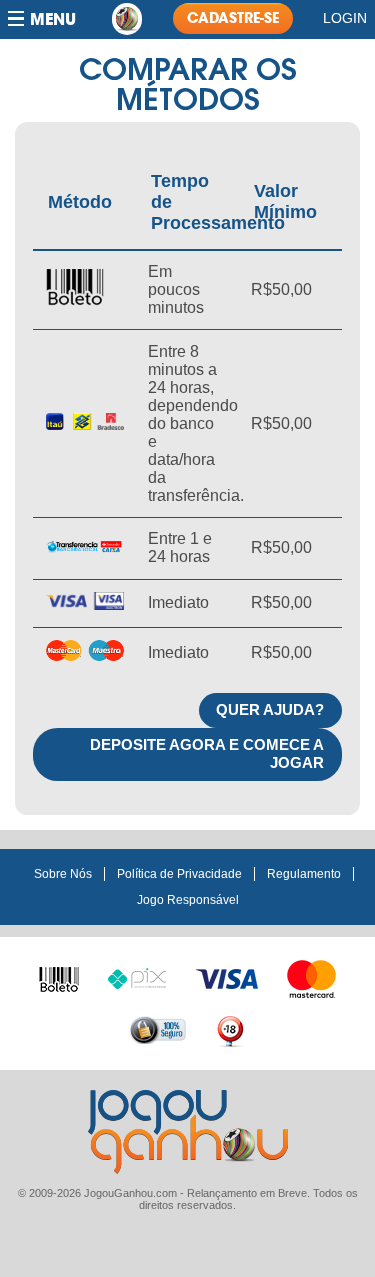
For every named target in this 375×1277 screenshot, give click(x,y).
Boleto (59, 974)
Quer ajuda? (270, 710)
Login (345, 18)
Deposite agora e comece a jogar (207, 754)
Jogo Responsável (188, 900)
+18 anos (230, 1030)
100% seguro (157, 1030)
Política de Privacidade (179, 874)
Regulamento (304, 874)
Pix (137, 976)
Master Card (312, 977)
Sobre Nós (63, 874)
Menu (53, 19)
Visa (227, 977)
